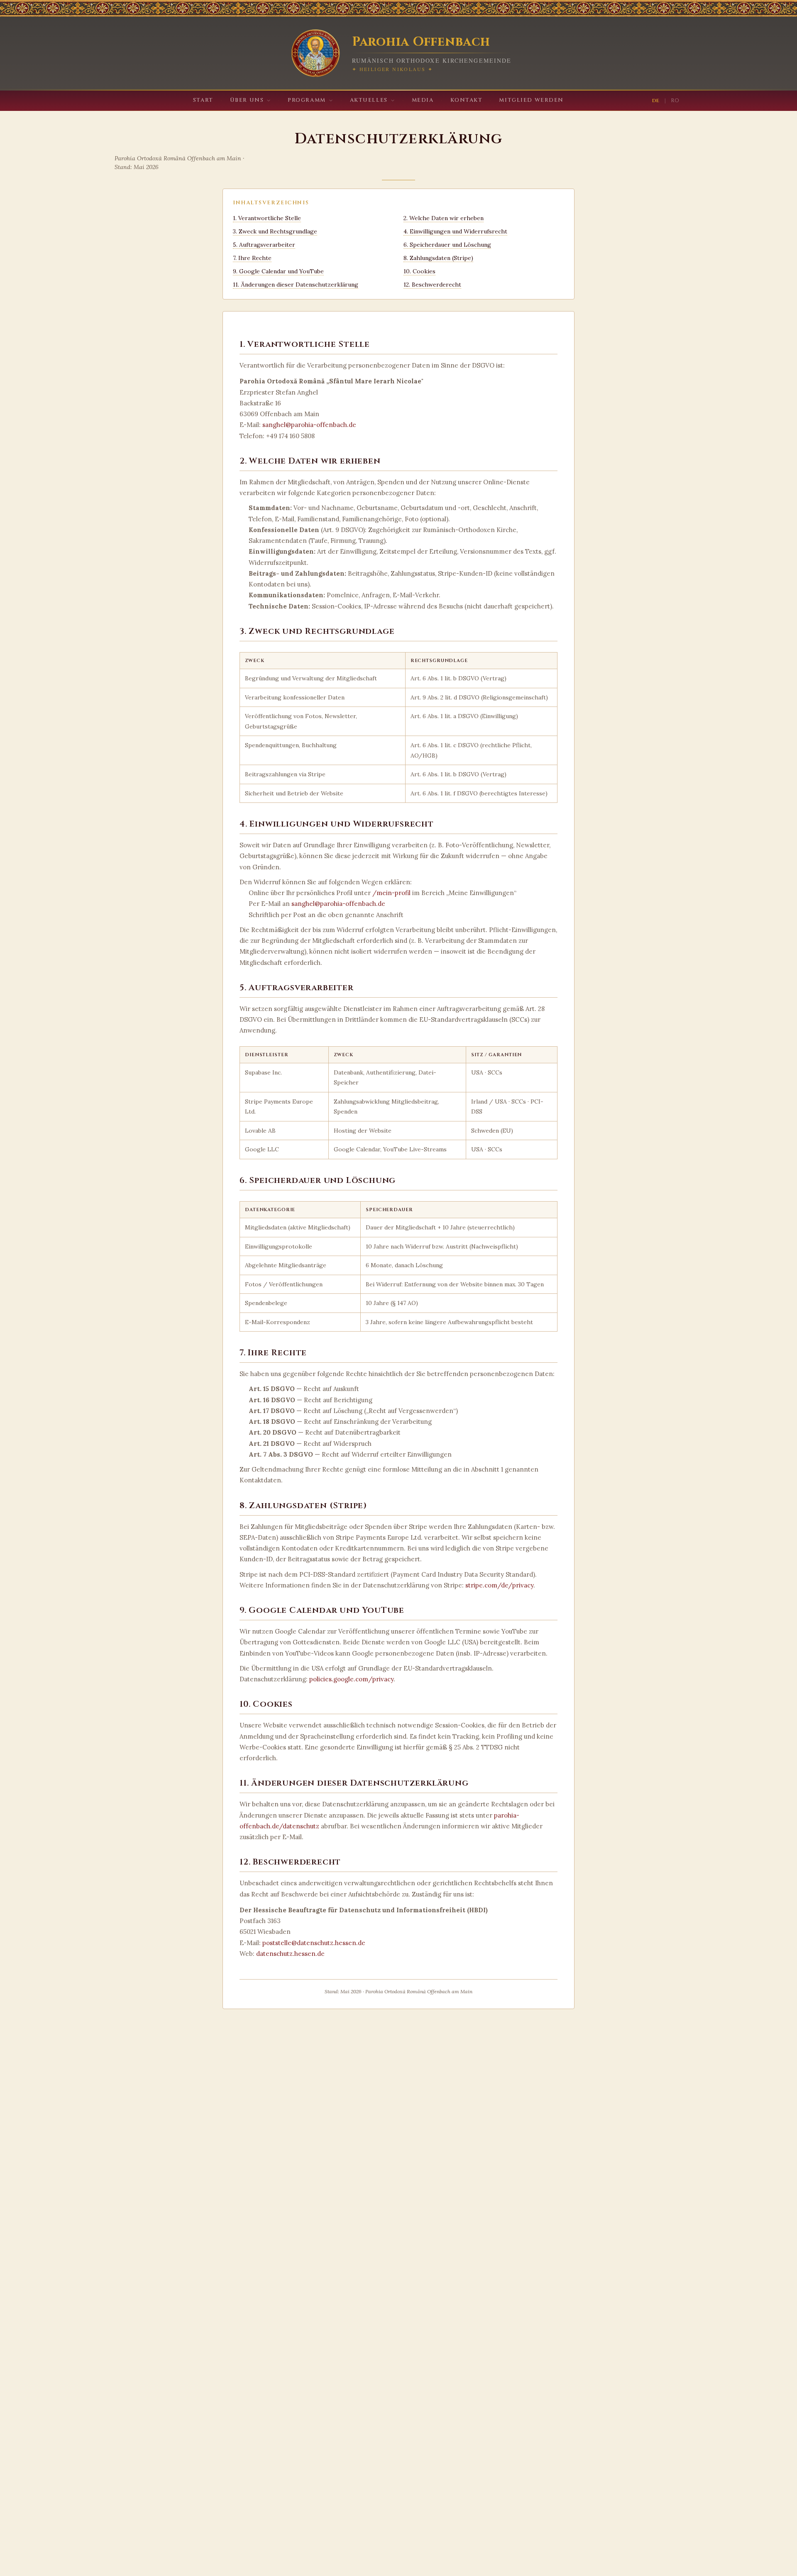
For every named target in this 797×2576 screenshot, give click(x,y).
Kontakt (467, 100)
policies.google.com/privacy (351, 1679)
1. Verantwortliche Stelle (267, 218)
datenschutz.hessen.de (290, 1954)
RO (675, 101)
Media (423, 100)
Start (203, 100)
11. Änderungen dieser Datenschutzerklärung (296, 285)
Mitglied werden (531, 100)
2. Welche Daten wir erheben (444, 218)
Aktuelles (369, 100)
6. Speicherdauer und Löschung (447, 245)
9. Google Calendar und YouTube (278, 271)
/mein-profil (391, 893)
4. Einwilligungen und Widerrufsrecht (455, 231)
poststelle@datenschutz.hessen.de (314, 1943)
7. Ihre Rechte (252, 258)
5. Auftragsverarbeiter (264, 245)
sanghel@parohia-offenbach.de (309, 425)
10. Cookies (419, 271)
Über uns (247, 100)
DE (656, 101)
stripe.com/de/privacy (499, 1585)
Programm (307, 100)
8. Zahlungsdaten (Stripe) (438, 258)
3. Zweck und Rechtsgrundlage (275, 231)
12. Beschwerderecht (432, 285)
